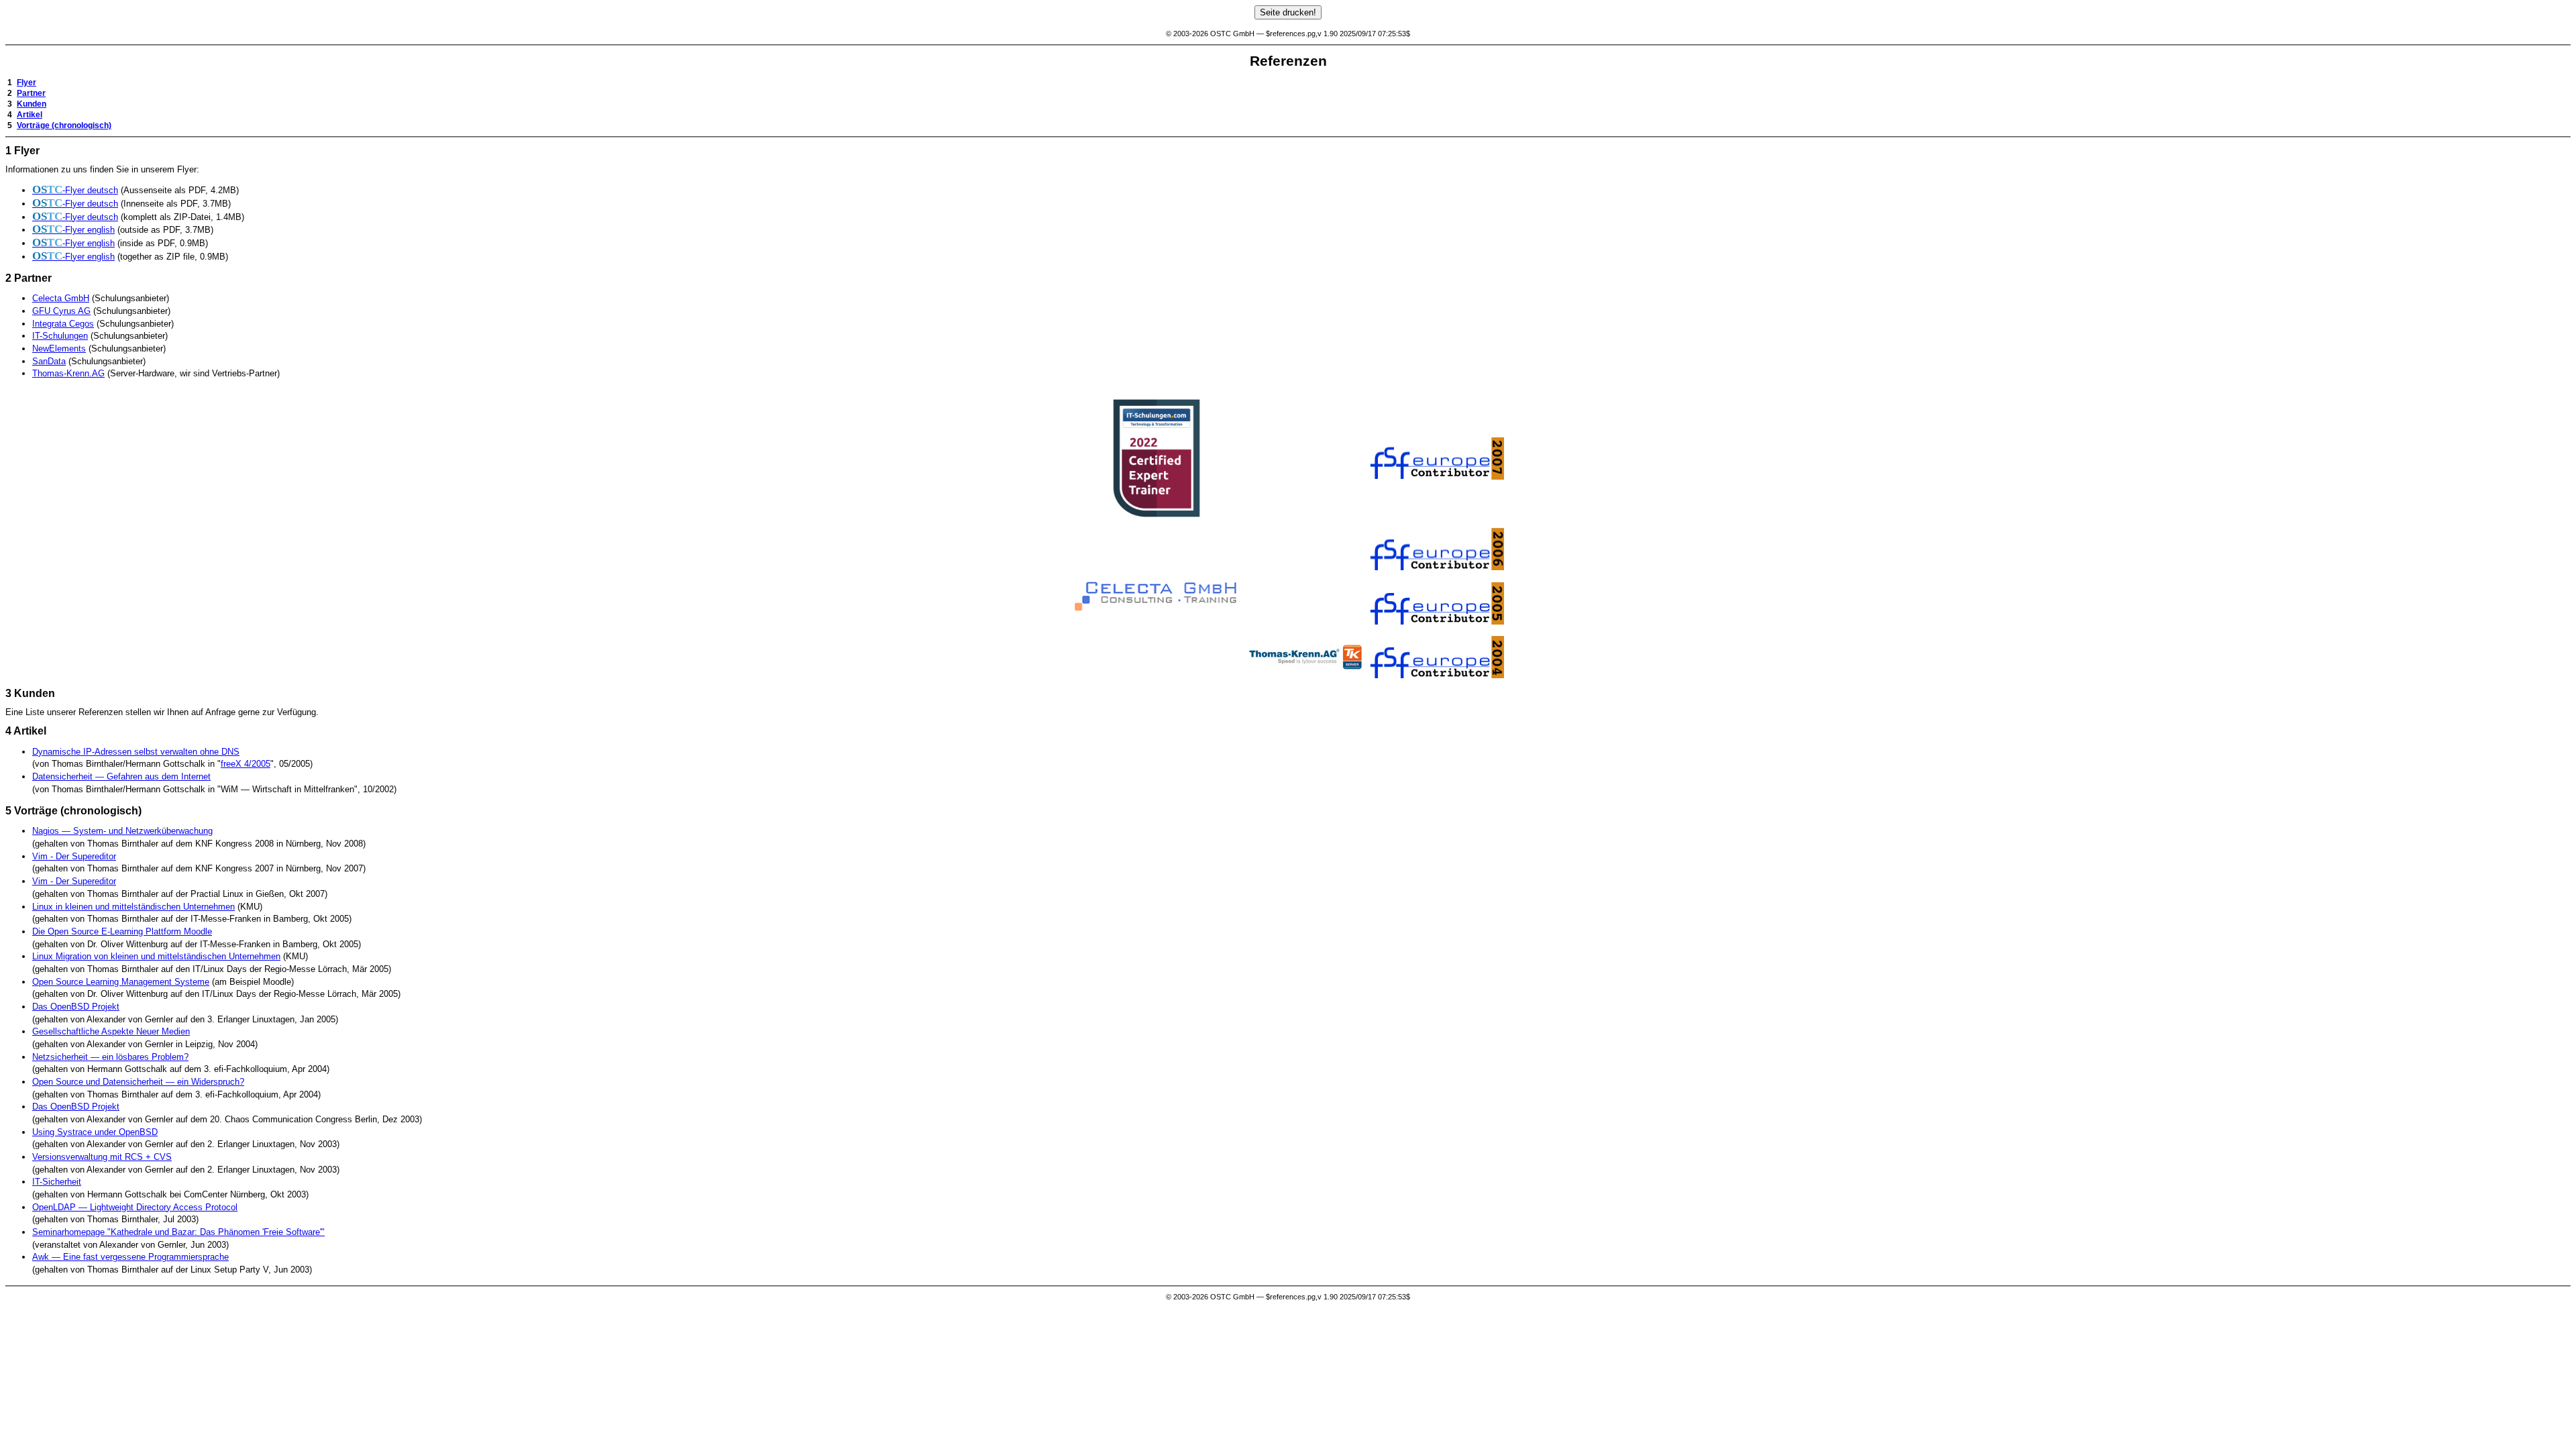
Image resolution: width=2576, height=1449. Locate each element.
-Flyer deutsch (75, 190)
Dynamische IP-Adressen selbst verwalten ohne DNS (136, 752)
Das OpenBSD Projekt (76, 1007)
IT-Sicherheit (57, 1182)
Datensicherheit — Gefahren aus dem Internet (121, 776)
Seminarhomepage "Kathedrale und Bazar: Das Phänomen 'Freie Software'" (178, 1232)
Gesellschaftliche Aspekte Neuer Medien (111, 1031)
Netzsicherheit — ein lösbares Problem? (110, 1057)
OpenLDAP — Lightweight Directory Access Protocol (135, 1207)
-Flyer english (73, 230)
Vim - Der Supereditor (74, 856)
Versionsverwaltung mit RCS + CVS (102, 1157)
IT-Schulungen (60, 336)
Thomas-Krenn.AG (68, 373)
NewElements (59, 348)
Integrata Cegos (63, 324)
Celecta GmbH (61, 298)
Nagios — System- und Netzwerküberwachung (122, 831)
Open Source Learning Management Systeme (121, 982)
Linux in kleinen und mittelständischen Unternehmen (133, 907)
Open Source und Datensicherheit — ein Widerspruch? (138, 1082)
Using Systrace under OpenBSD (95, 1132)
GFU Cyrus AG (61, 311)
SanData (49, 361)
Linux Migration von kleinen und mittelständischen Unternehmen (156, 956)
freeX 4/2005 (246, 764)
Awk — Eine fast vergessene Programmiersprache (130, 1257)
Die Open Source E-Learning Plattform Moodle (122, 931)
